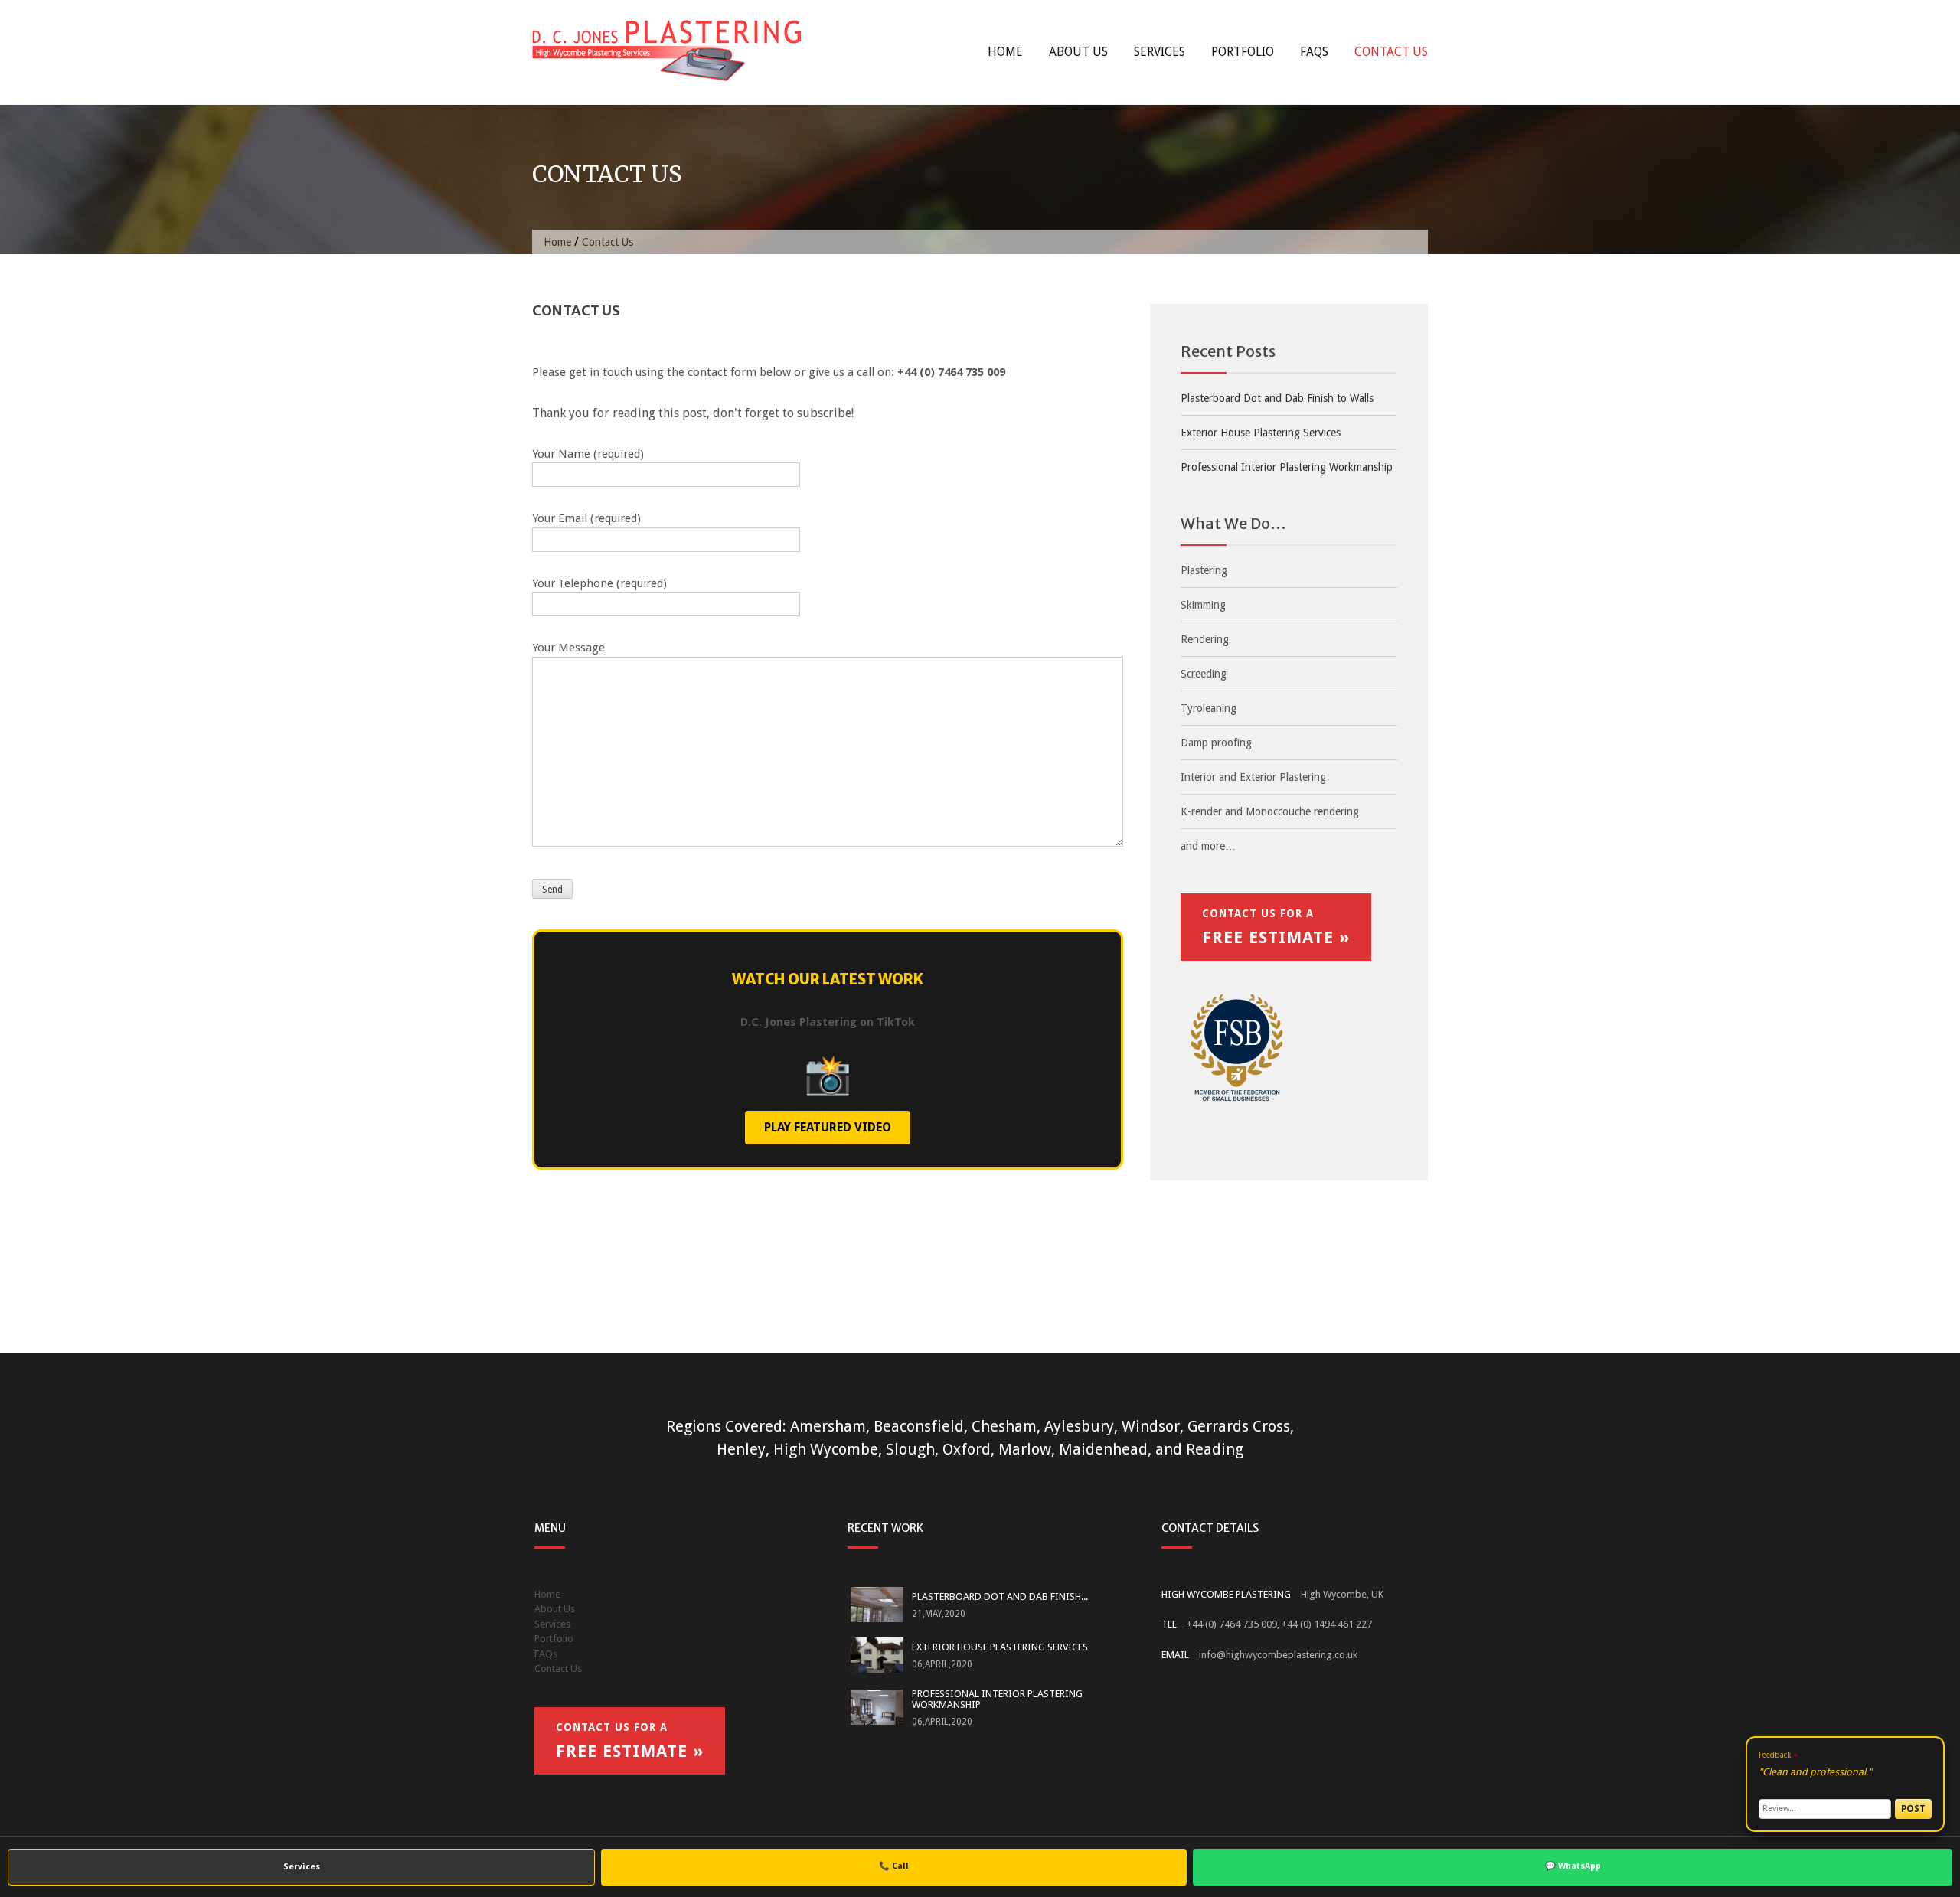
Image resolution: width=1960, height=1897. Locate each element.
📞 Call (894, 1866)
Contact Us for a (1276, 927)
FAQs (1314, 52)
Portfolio (1243, 52)
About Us (1078, 52)
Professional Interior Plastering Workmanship (1287, 467)
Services (1160, 52)
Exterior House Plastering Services (1261, 433)
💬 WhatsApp (1573, 1866)
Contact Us (1391, 52)
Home (1005, 52)
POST (1913, 1809)
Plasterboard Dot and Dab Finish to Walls (1277, 398)
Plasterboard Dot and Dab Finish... (1000, 1597)
